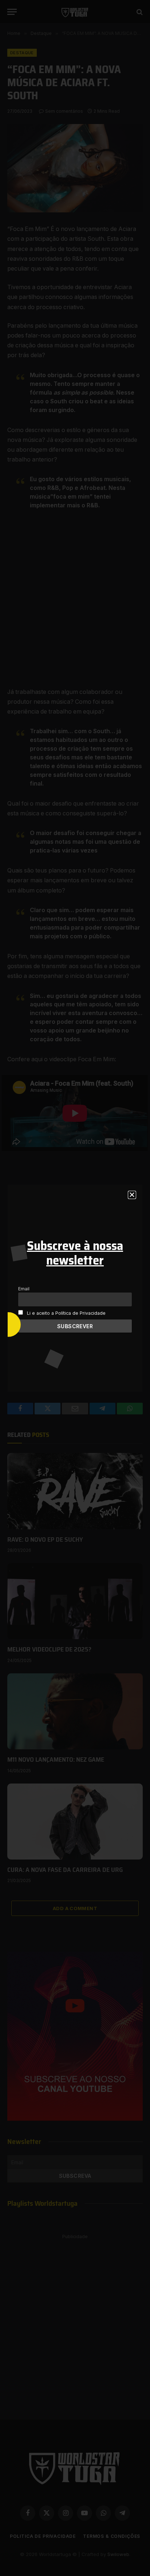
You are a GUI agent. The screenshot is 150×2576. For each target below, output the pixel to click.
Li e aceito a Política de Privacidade (66, 1313)
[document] (75, 1288)
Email (24, 1289)
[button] (132, 1195)
